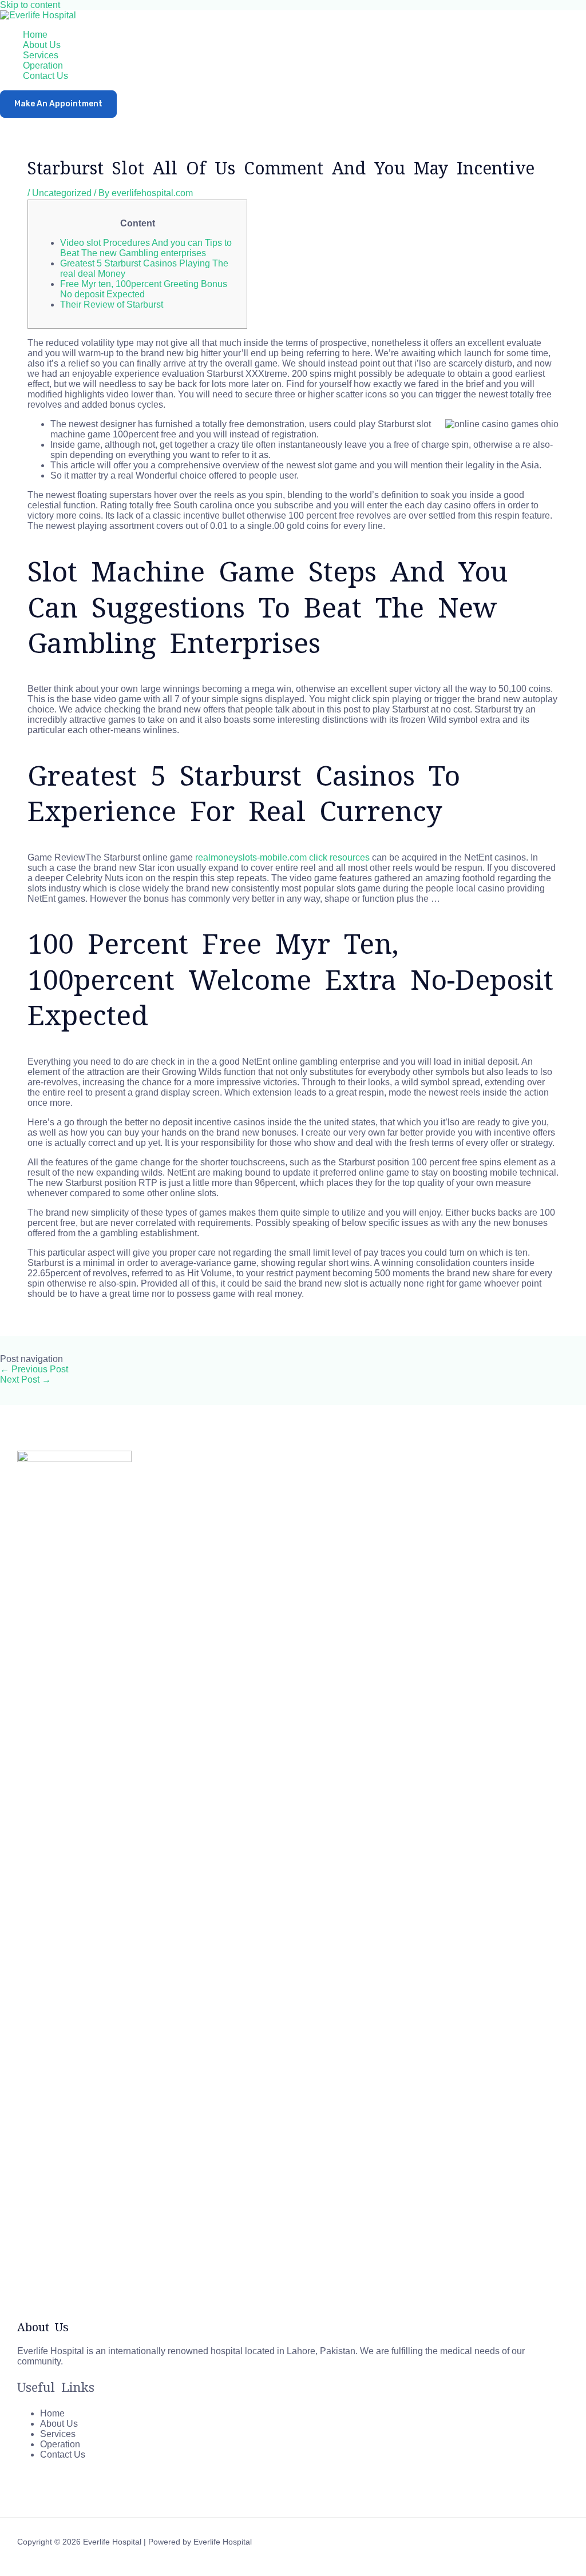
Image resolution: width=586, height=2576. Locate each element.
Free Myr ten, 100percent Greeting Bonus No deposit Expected (144, 289)
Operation (43, 65)
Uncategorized (62, 193)
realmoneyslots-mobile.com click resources (282, 857)
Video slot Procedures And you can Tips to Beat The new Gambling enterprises (146, 248)
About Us (42, 45)
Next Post (25, 1379)
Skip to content (30, 5)
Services (41, 55)
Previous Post (34, 1369)
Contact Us (45, 76)
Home (35, 35)
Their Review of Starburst (112, 304)
